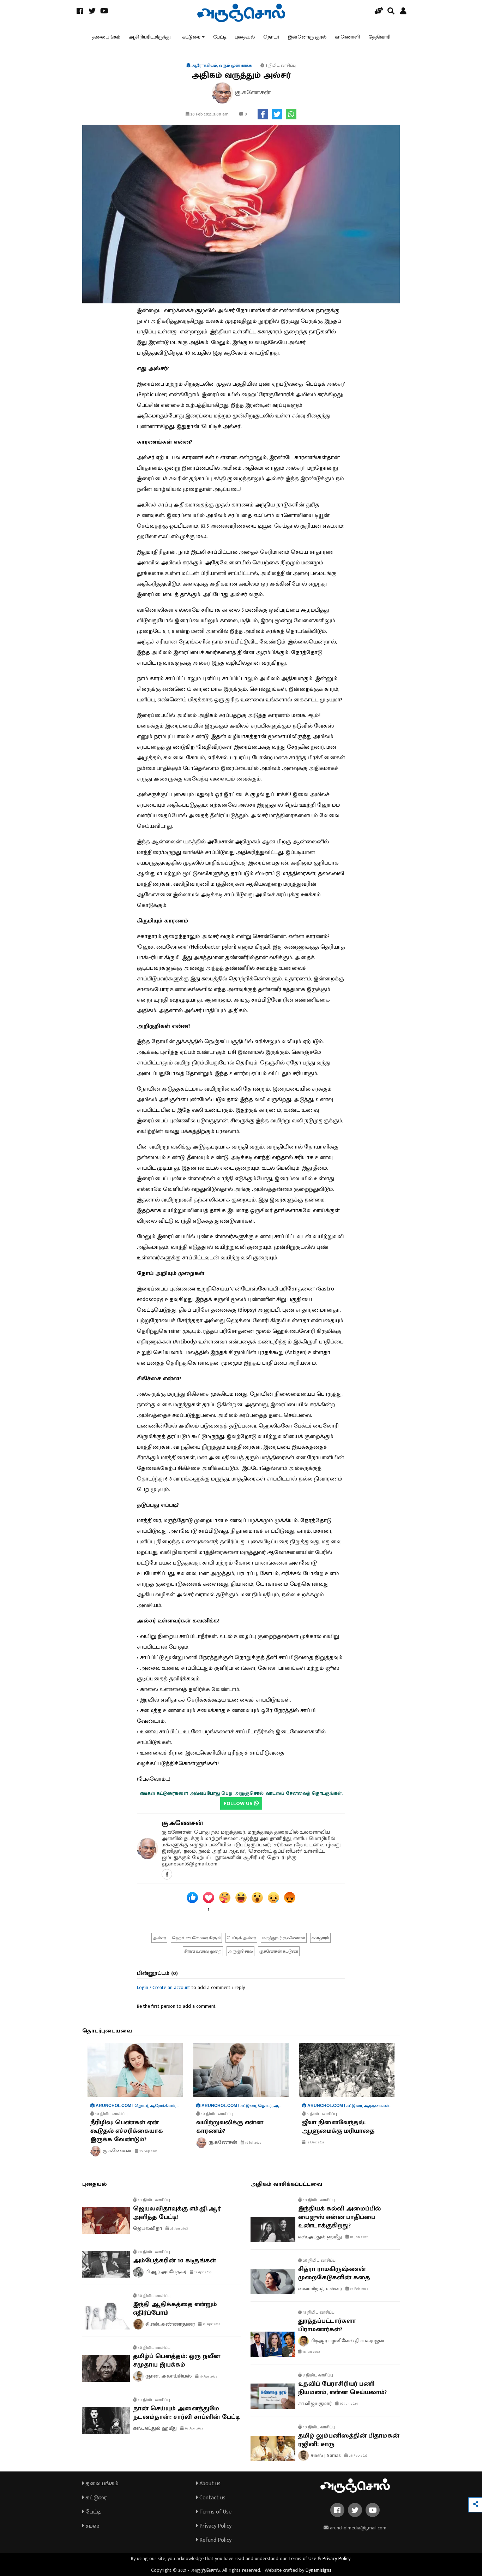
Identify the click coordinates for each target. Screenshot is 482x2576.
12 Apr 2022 (211, 2324)
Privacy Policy (215, 2526)
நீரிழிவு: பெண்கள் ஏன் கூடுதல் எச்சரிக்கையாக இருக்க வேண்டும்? (127, 2131)
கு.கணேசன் (182, 1823)
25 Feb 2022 (359, 2289)
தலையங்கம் (106, 37)
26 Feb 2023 (358, 2456)
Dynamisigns (318, 2570)
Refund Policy (215, 2540)
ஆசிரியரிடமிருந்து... (151, 37)
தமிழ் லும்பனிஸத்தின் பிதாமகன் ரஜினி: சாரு (349, 2440)
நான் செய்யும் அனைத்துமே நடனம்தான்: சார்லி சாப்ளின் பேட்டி (186, 2413)
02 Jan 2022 (359, 2237)
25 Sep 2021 (148, 2151)
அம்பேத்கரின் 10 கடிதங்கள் (174, 2261)
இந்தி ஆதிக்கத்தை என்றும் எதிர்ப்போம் (175, 2309)
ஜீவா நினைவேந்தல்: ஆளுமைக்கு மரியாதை (338, 2127)
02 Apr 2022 (194, 2428)
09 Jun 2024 (348, 2404)
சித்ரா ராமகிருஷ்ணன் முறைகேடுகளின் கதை (334, 2273)
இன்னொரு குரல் (307, 37)
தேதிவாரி (379, 37)
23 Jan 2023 (179, 2228)
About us (209, 2484)
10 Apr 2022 (208, 2376)
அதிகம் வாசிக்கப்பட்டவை (286, 2184)
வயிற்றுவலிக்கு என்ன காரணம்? (230, 2127)
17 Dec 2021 (315, 2142)
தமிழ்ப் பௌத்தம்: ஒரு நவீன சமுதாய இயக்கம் (177, 2361)
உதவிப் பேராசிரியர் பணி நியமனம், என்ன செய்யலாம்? (342, 2388)
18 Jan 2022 (311, 2352)
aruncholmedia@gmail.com (357, 2528)
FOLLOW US (239, 1803)
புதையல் (245, 37)
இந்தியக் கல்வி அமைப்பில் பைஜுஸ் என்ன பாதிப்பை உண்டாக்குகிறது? (339, 2217)
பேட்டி (220, 37)
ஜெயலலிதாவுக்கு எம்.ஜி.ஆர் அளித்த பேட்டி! (177, 2213)
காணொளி (347, 37)
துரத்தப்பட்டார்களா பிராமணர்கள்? (327, 2325)
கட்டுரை (191, 37)
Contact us (212, 2498)
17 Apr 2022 (203, 2272)
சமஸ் (92, 2526)
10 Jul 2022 (253, 2143)
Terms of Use (215, 2512)
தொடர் (271, 37)
